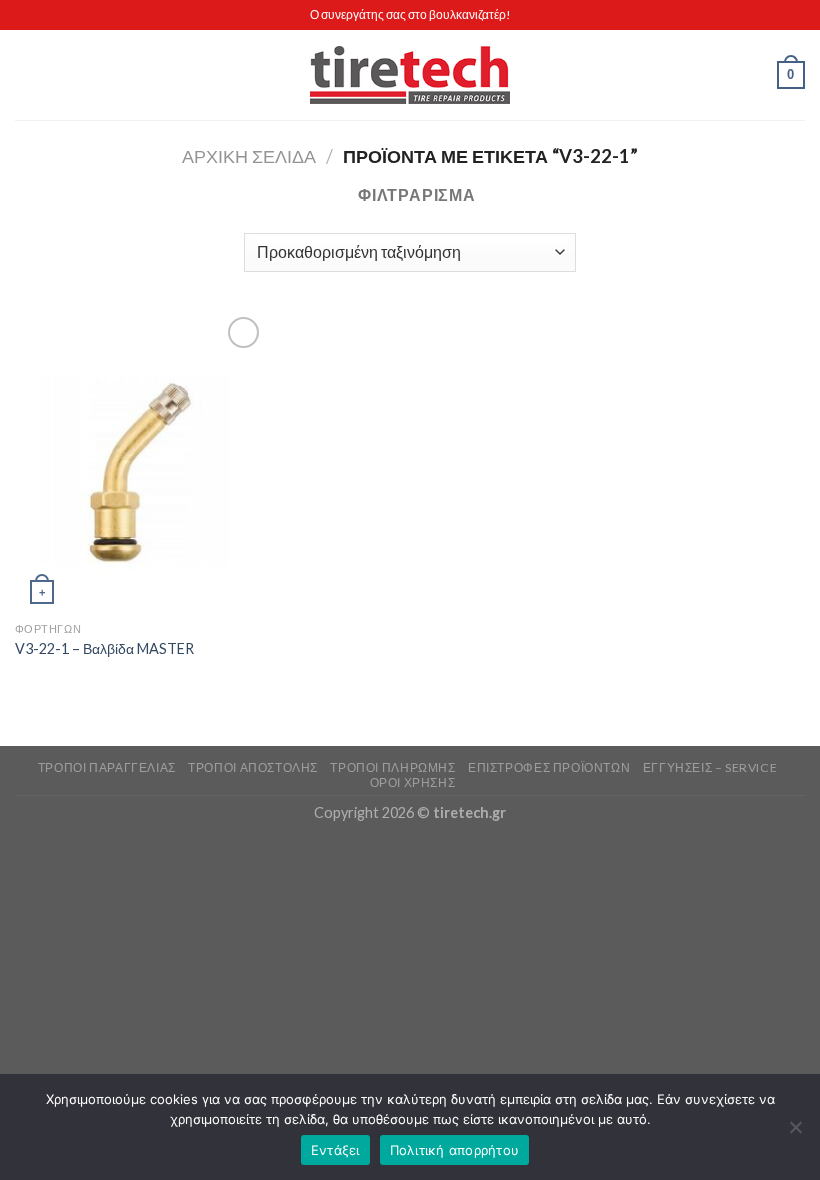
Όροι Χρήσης (413, 782)
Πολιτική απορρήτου (455, 1150)
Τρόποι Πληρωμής (392, 767)
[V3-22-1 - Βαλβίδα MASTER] (140, 462)
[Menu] (27, 74)
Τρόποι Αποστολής (253, 767)
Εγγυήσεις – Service (710, 767)
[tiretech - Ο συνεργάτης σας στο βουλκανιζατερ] (410, 75)
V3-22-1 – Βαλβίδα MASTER (104, 648)
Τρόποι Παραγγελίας (107, 767)
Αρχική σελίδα (249, 156)
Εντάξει (335, 1150)
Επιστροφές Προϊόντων (549, 767)
